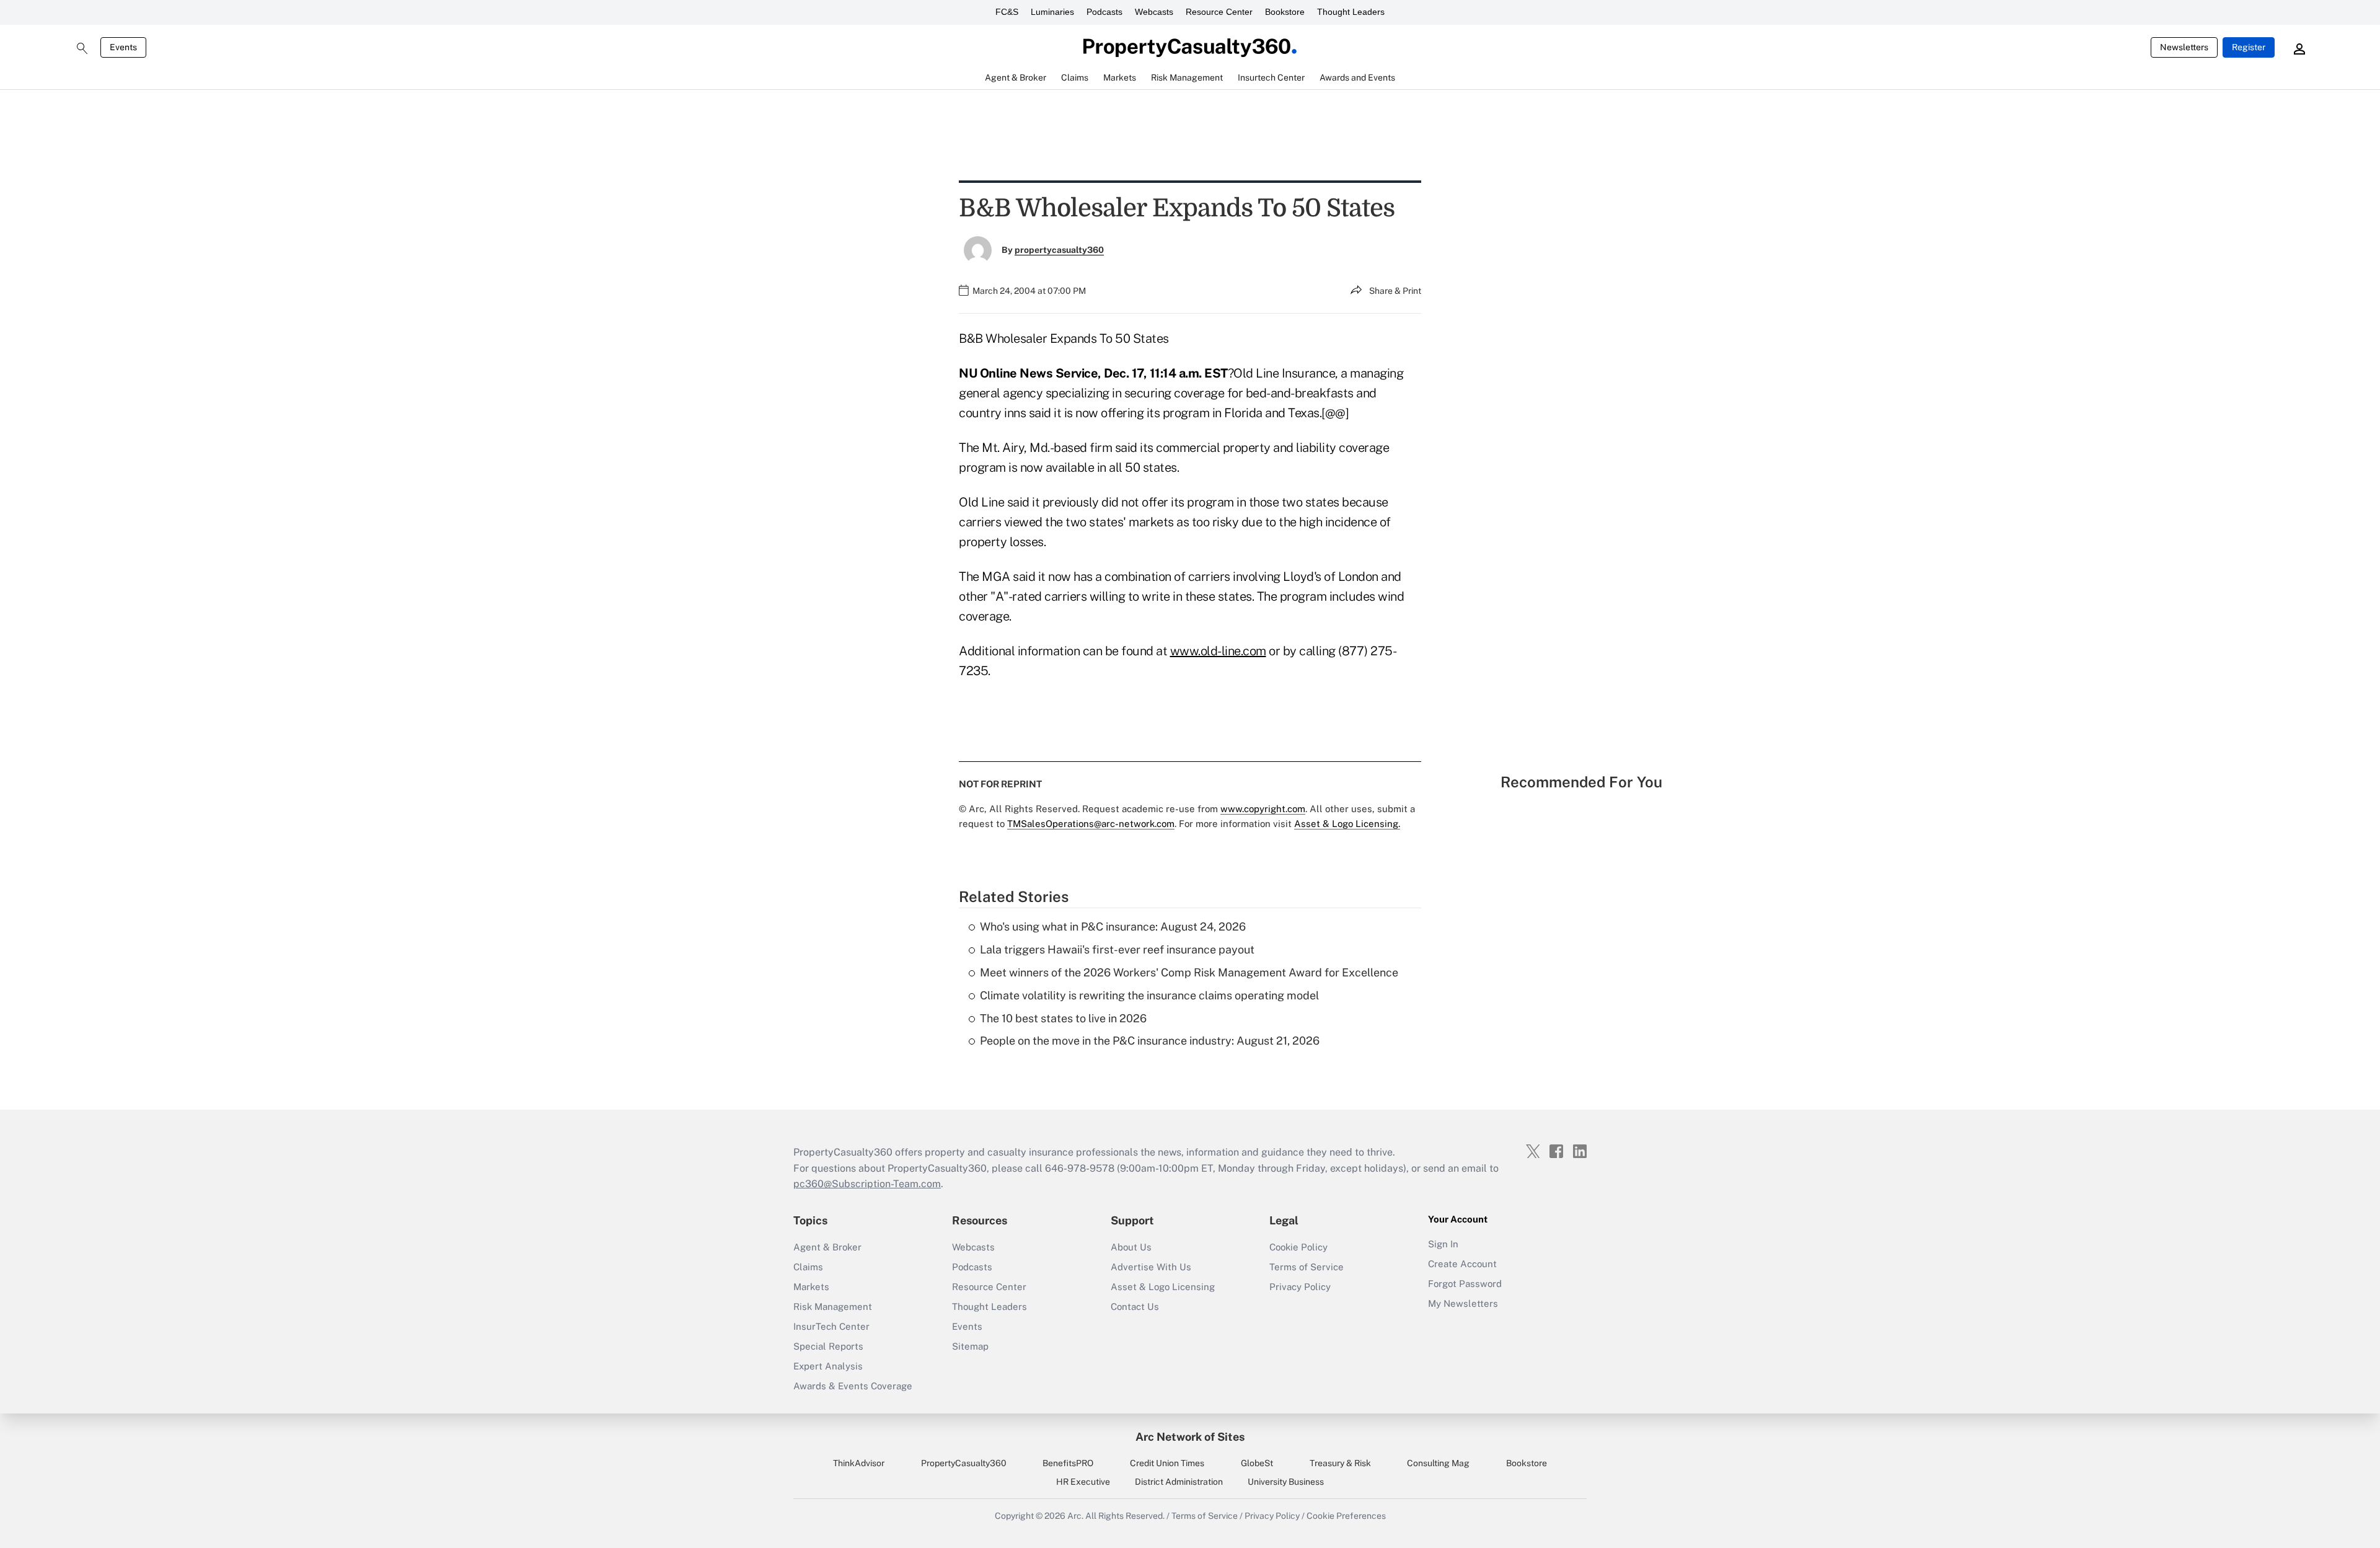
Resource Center (1219, 12)
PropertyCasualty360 (964, 1463)
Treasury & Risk (1340, 1463)
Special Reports (828, 1346)
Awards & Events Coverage (853, 1386)
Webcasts (1154, 12)
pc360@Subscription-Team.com (867, 1184)
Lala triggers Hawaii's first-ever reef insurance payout (1117, 949)
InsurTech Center (831, 1326)
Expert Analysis (828, 1366)
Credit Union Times (1167, 1463)
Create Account (1462, 1264)
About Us (1131, 1247)
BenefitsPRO (1068, 1463)
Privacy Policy (1300, 1287)
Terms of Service (1307, 1267)
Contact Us (1135, 1307)
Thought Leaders (1351, 12)
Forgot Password (1465, 1284)
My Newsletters (1463, 1303)
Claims (808, 1267)
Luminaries (1052, 12)
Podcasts (1104, 12)
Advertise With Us (1151, 1267)
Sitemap (970, 1346)
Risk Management (833, 1307)
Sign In (1443, 1244)
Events (123, 47)
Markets (811, 1287)
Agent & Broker (827, 1247)
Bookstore (1285, 12)
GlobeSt (1257, 1463)
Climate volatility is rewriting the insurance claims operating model (1149, 995)
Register (2249, 47)
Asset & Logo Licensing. (1347, 824)
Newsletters (2184, 47)
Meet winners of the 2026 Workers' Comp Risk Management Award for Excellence (1189, 972)
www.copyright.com (1263, 809)
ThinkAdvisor (859, 1463)
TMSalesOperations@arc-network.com (1091, 824)
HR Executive (1083, 1482)
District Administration (1179, 1482)
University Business (1286, 1482)
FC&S (1007, 12)
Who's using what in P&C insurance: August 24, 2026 (1113, 927)
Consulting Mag (1438, 1463)
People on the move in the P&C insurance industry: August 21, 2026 (1150, 1041)
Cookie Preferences (1346, 1516)
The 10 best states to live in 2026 (1063, 1018)
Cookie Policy (1298, 1247)
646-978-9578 (1080, 1168)
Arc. (1075, 1516)
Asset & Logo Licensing (1163, 1287)
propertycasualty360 (1059, 250)
